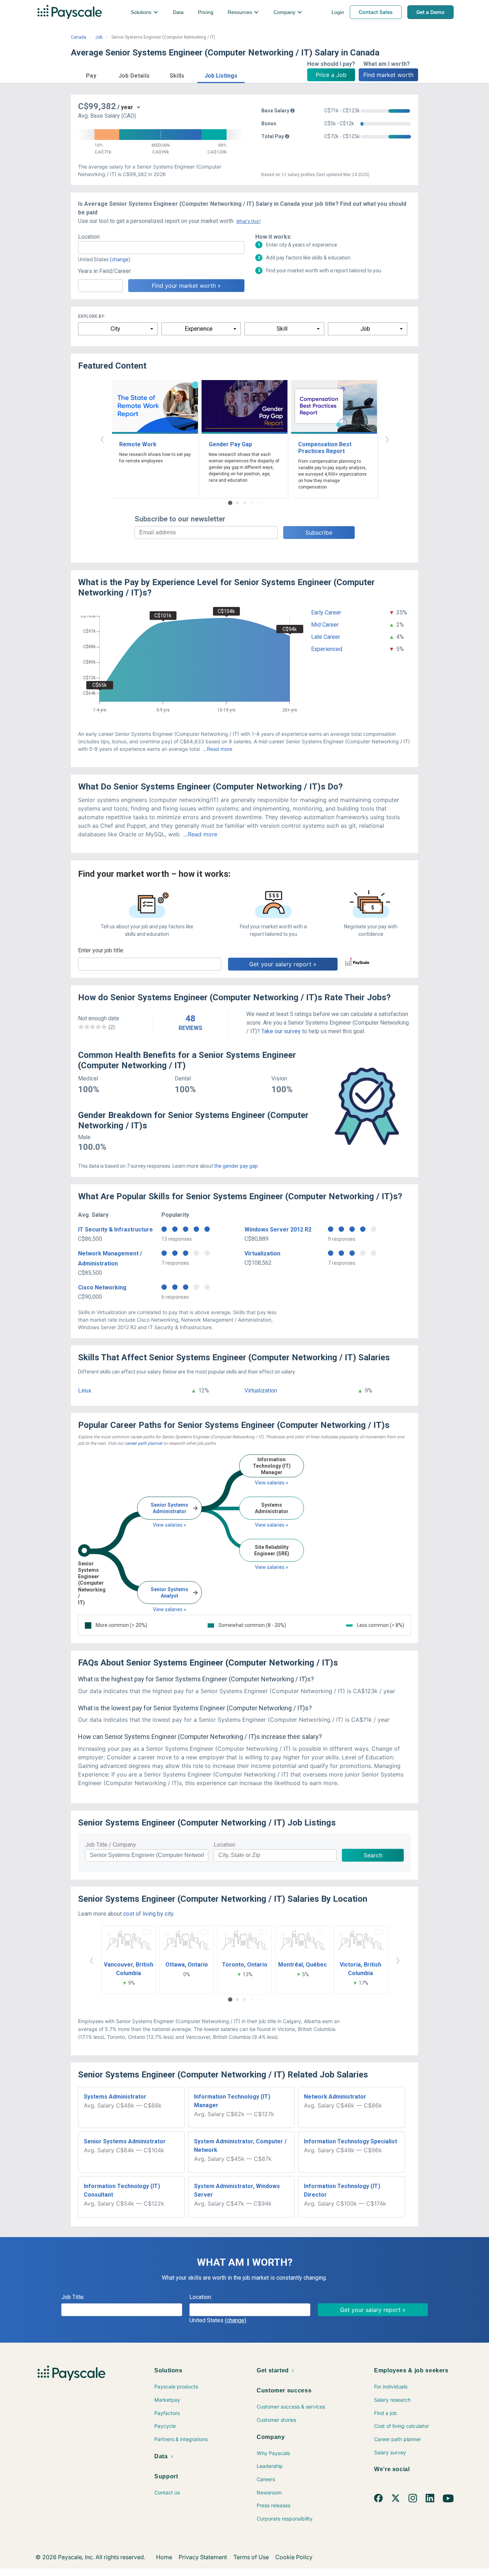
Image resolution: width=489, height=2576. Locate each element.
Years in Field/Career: (105, 271)
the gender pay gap (236, 1166)
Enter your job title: (101, 950)
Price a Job (331, 75)
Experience (199, 329)
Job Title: (73, 2297)
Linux (85, 1391)
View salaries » (170, 1525)
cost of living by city (148, 1914)
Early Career (326, 613)
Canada (79, 37)
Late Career (326, 637)
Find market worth (388, 75)
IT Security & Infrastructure (115, 1229)
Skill (282, 329)
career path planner (144, 1443)
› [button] (387, 439)
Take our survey (281, 1031)
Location (224, 1845)
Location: (89, 237)
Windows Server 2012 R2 (278, 1229)
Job (99, 37)
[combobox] (161, 248)
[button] (91, 75)
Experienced (327, 649)
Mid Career (325, 625)
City (115, 329)
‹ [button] (102, 439)
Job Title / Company (111, 1845)
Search (373, 1855)
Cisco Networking (102, 1287)
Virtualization (262, 1253)
